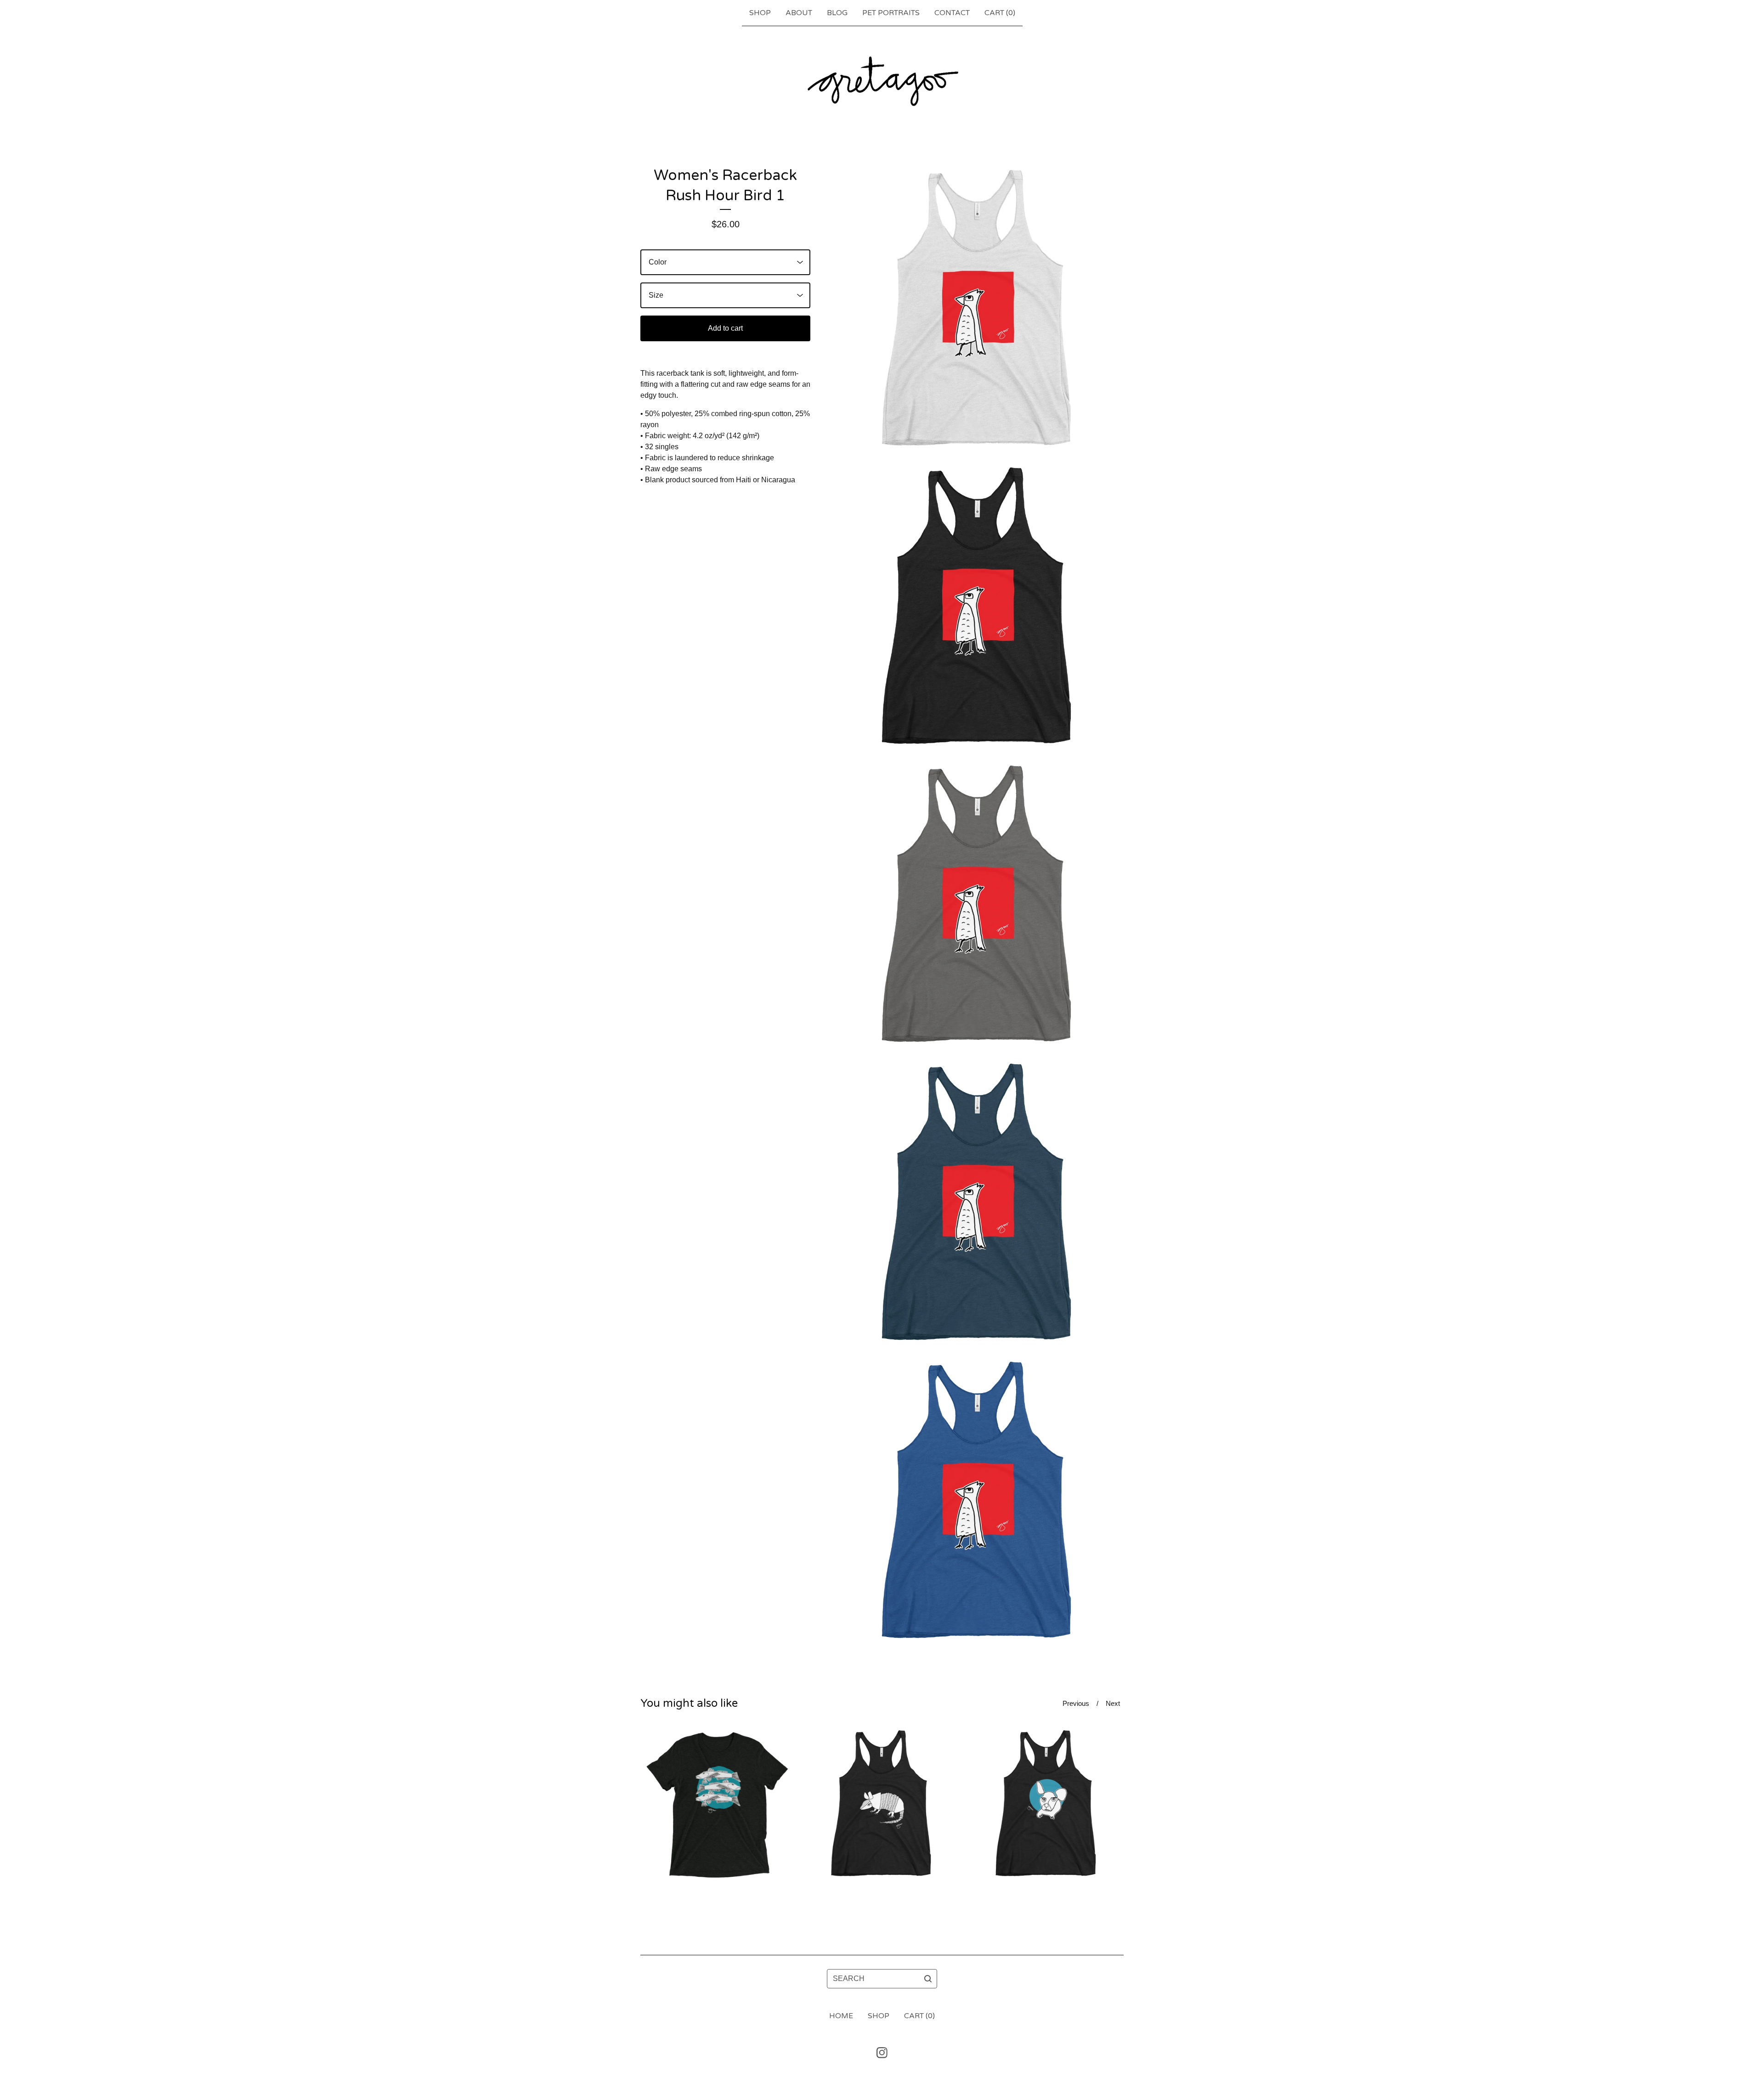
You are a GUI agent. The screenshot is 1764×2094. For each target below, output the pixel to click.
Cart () (1000, 13)
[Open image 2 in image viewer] (978, 608)
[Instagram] (882, 2053)
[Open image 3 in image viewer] (978, 906)
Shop (760, 13)
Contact (952, 13)
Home (841, 2016)
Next (1113, 1703)
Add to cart (725, 328)
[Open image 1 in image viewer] (978, 311)
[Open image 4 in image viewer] (978, 1205)
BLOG (837, 13)
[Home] (882, 81)
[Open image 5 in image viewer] (978, 1503)
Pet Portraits (891, 13)
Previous (1076, 1703)
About (799, 13)
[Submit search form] (928, 1979)
